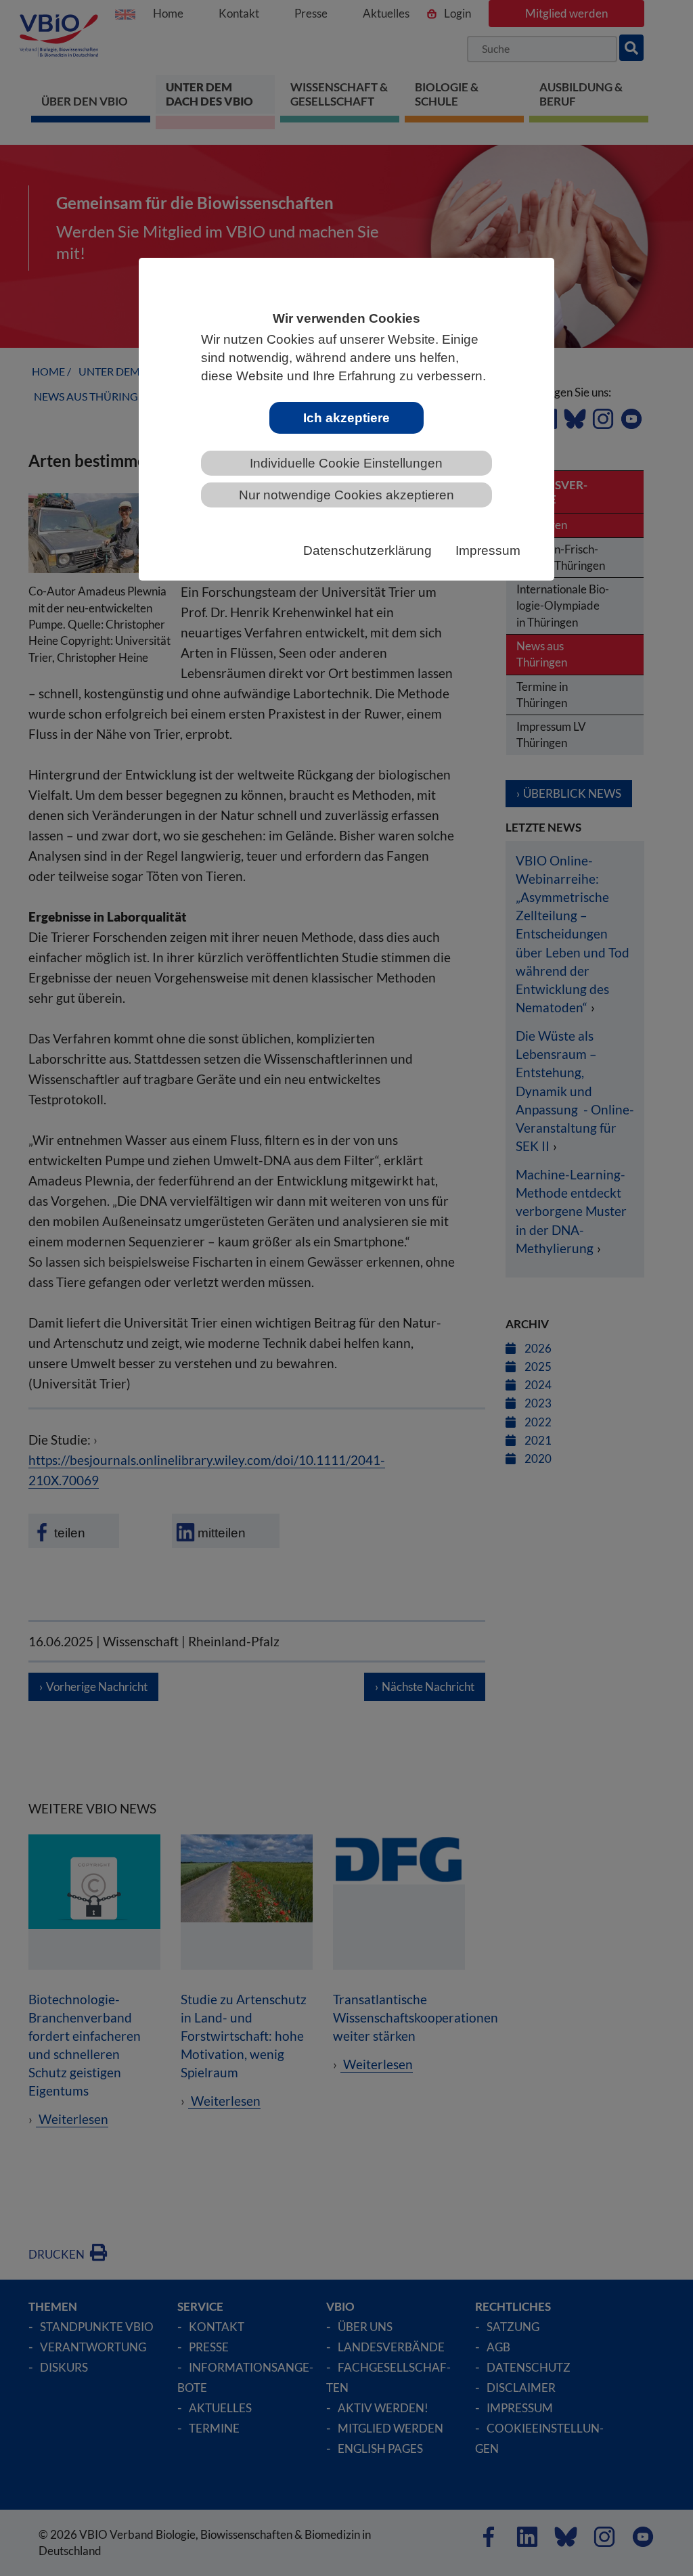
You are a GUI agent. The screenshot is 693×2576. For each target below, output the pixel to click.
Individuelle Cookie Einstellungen (346, 463)
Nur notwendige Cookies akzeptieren (346, 495)
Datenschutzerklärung (367, 550)
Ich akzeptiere (346, 418)
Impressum (488, 550)
